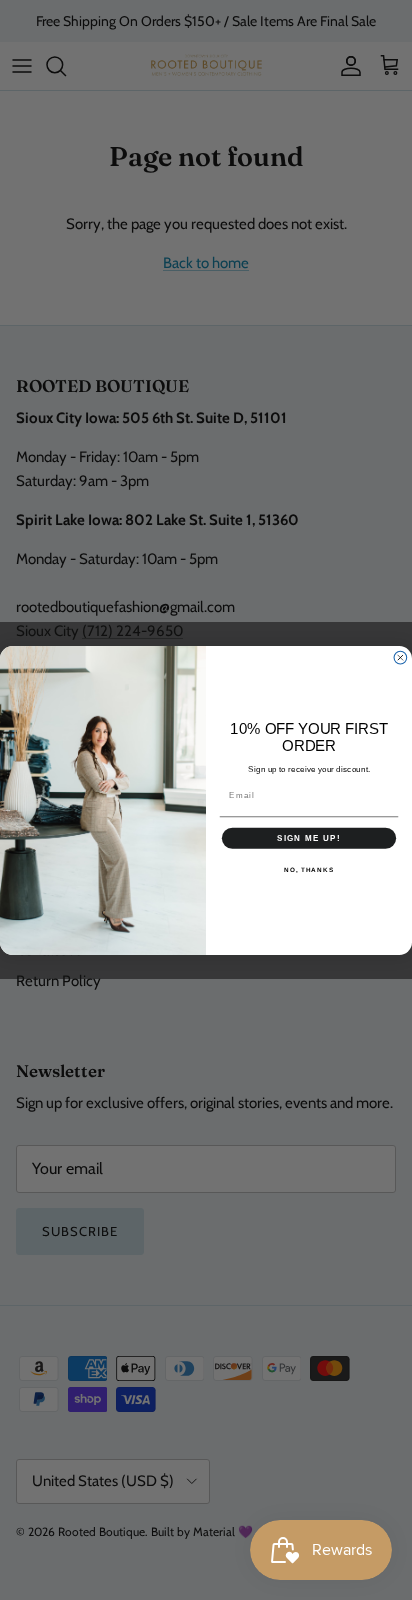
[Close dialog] (400, 657)
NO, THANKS (309, 869)
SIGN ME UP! (309, 837)
